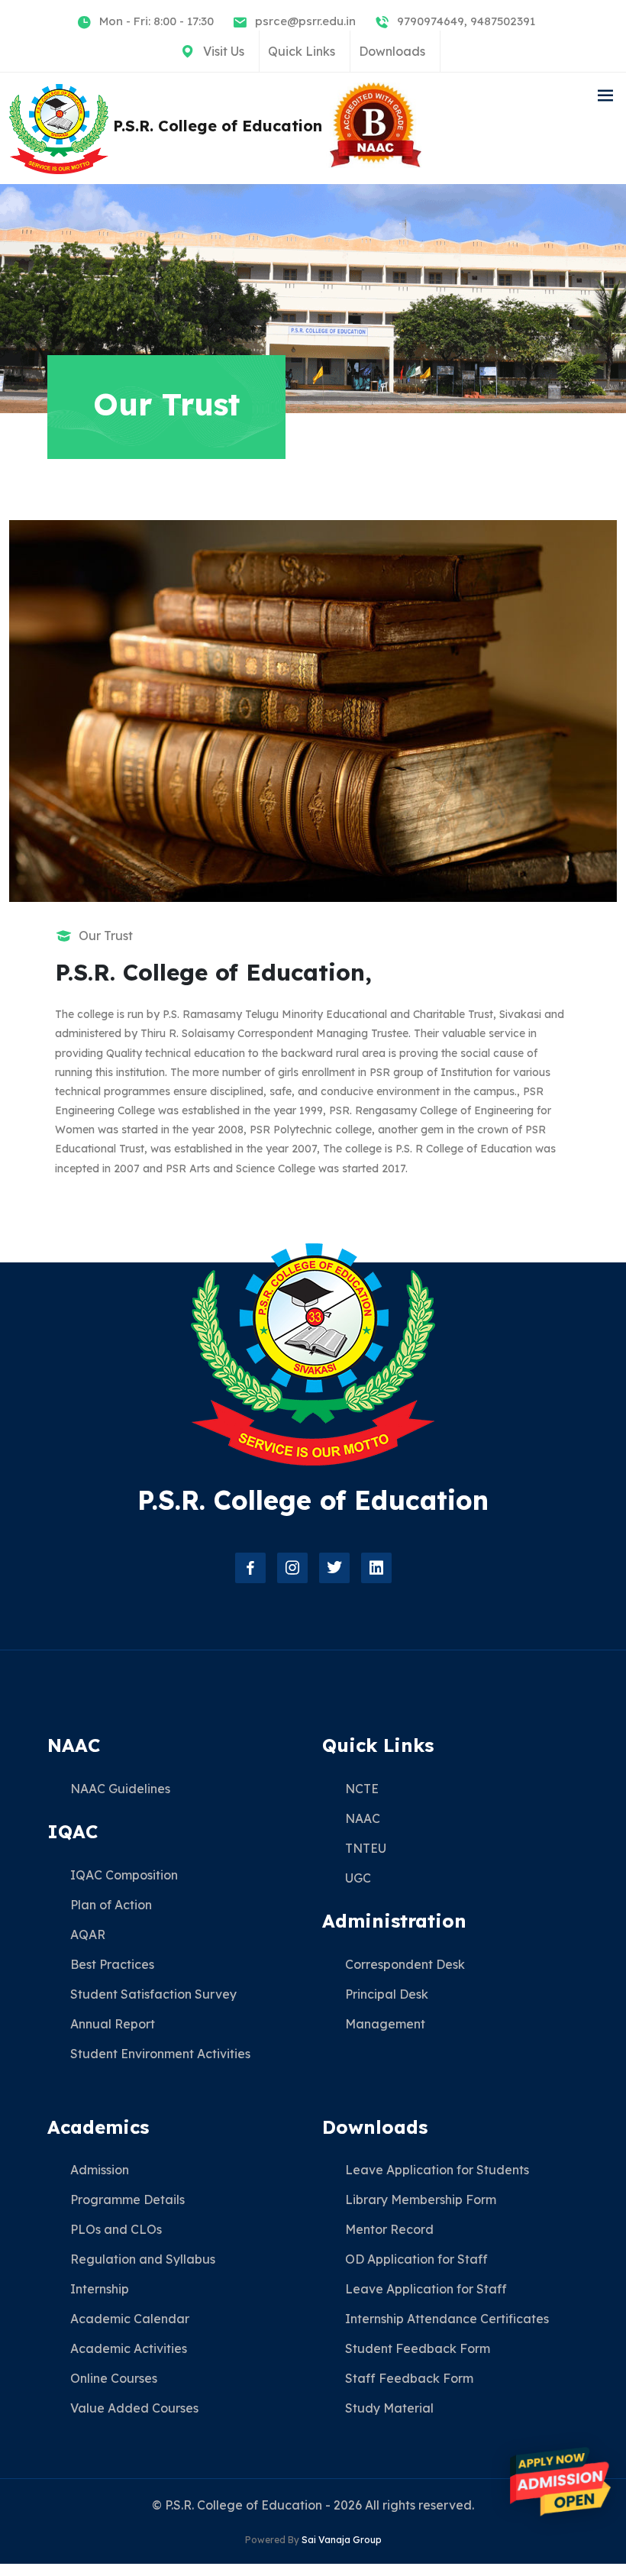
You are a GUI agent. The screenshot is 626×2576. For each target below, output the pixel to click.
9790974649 (431, 21)
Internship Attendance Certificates (447, 2319)
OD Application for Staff (416, 2259)
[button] (605, 96)
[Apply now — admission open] (560, 2482)
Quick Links (302, 51)
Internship (100, 2289)
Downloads (392, 51)
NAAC (363, 1818)
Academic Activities (129, 2348)
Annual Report (113, 2024)
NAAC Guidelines (120, 1789)
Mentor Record (389, 2229)
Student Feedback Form (418, 2348)
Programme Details (127, 2199)
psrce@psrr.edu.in (305, 21)
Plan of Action (111, 1905)
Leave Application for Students (437, 2170)
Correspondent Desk (405, 1964)
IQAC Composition (124, 1875)
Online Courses (114, 2378)
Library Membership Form (421, 2199)
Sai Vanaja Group (342, 2540)
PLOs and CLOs (116, 2229)
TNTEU (366, 1848)
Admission (100, 2170)
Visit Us (224, 51)
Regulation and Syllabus (143, 2259)
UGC (358, 1878)
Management (385, 2024)
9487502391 (503, 21)
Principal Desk (387, 1994)
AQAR (88, 1934)
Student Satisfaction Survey (153, 1994)
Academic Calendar (130, 2319)
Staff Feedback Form (409, 2378)
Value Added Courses (134, 2408)
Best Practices (112, 1964)
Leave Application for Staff (426, 2289)
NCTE (362, 1789)
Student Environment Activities (160, 2054)
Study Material (389, 2408)
